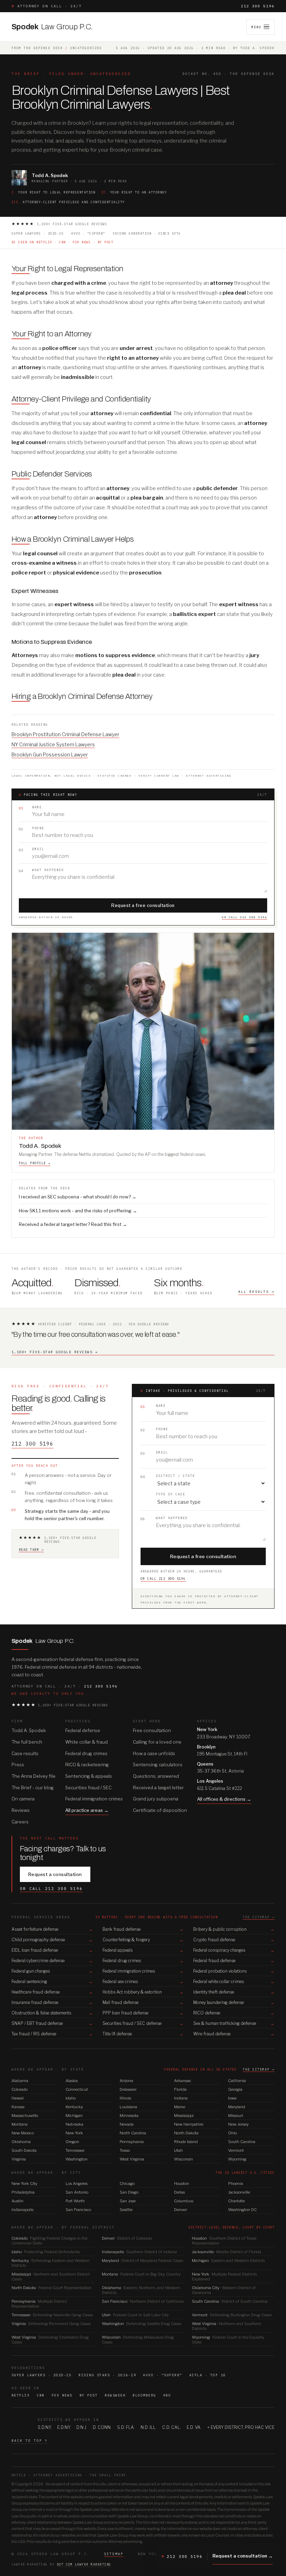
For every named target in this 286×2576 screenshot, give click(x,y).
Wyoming (237, 2159)
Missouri (236, 2116)
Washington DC (242, 2210)
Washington (77, 2159)
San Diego (129, 2192)
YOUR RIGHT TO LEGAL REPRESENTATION (54, 192)
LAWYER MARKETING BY (61, 2564)
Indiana (181, 2098)
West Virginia (132, 2159)
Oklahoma (21, 2142)
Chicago (127, 2183)
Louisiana (128, 2107)
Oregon (72, 2142)
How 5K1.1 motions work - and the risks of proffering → (78, 1211)
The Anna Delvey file (33, 1776)
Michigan (74, 2116)
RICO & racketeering (87, 1765)
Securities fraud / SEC (88, 1788)
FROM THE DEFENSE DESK (37, 48)
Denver (180, 2210)
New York (74, 2133)
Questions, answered (156, 1776)
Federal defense (83, 1730)
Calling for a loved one (157, 1742)
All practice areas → (87, 1810)
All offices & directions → (224, 1799)
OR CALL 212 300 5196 (244, 917)
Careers (20, 1822)
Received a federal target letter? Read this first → (73, 1224)
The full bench (27, 1742)
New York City (24, 2183)
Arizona (126, 2081)
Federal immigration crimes (94, 1799)
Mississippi (184, 2116)
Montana (20, 2124)
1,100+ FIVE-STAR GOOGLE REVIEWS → (55, 1352)
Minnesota (129, 2116)
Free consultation (152, 1730)
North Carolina (133, 2133)
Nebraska (74, 2124)
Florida (180, 2089)
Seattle (126, 2210)
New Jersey (238, 2124)
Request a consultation (55, 1874)
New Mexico (23, 2133)
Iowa (232, 2098)
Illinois (125, 2098)
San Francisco (78, 2210)
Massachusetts (25, 2116)
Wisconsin (183, 2159)
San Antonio (77, 2192)
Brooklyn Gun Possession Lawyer (50, 754)
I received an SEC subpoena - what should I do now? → (78, 1197)
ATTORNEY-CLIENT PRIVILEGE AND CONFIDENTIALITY (68, 202)
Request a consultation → (243, 2556)
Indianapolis (22, 2210)
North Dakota (186, 2133)
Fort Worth (75, 2201)
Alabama (20, 2081)
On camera (23, 1799)
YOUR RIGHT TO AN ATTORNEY (134, 192)
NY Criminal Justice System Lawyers (53, 744)
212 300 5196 (258, 6)
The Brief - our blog (33, 1788)
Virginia (19, 2159)
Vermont (236, 2150)
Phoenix (236, 2183)
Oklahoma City (224, 2290)
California (237, 2081)
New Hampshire (189, 2124)
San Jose (128, 2201)
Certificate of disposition (160, 1810)
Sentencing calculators (158, 1765)
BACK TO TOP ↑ (30, 2441)
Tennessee (75, 2150)
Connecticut (77, 2089)
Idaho (71, 2098)
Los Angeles (77, 2183)
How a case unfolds (154, 1753)
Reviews (21, 1810)
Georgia (235, 2089)
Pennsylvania (132, 2142)
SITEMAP (114, 2554)
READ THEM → (31, 1550)
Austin (17, 2201)
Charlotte (236, 2201)
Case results (25, 1753)
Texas (125, 2150)
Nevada (127, 2124)
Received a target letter (158, 1788)
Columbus (184, 2201)
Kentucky (74, 2107)
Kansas (18, 2107)
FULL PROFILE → (35, 1163)
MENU (256, 27)
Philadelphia (23, 2192)
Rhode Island (186, 2142)
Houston (182, 2183)
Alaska (72, 2081)
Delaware (128, 2089)
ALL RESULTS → (256, 1292)
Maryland (237, 2107)
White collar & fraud (86, 1742)
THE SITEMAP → (259, 1917)
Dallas (179, 2192)
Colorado (20, 2089)
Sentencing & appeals (89, 1776)
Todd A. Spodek (29, 1730)
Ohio (232, 2133)
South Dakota (24, 2150)
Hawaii (18, 2098)
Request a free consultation (143, 905)
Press (18, 1765)
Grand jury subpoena (156, 1799)
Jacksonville (239, 2192)
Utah (178, 2150)
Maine (180, 2107)
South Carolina (242, 2142)
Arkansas (182, 2081)
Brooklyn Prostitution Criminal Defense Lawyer (65, 734)
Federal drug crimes (86, 1753)
